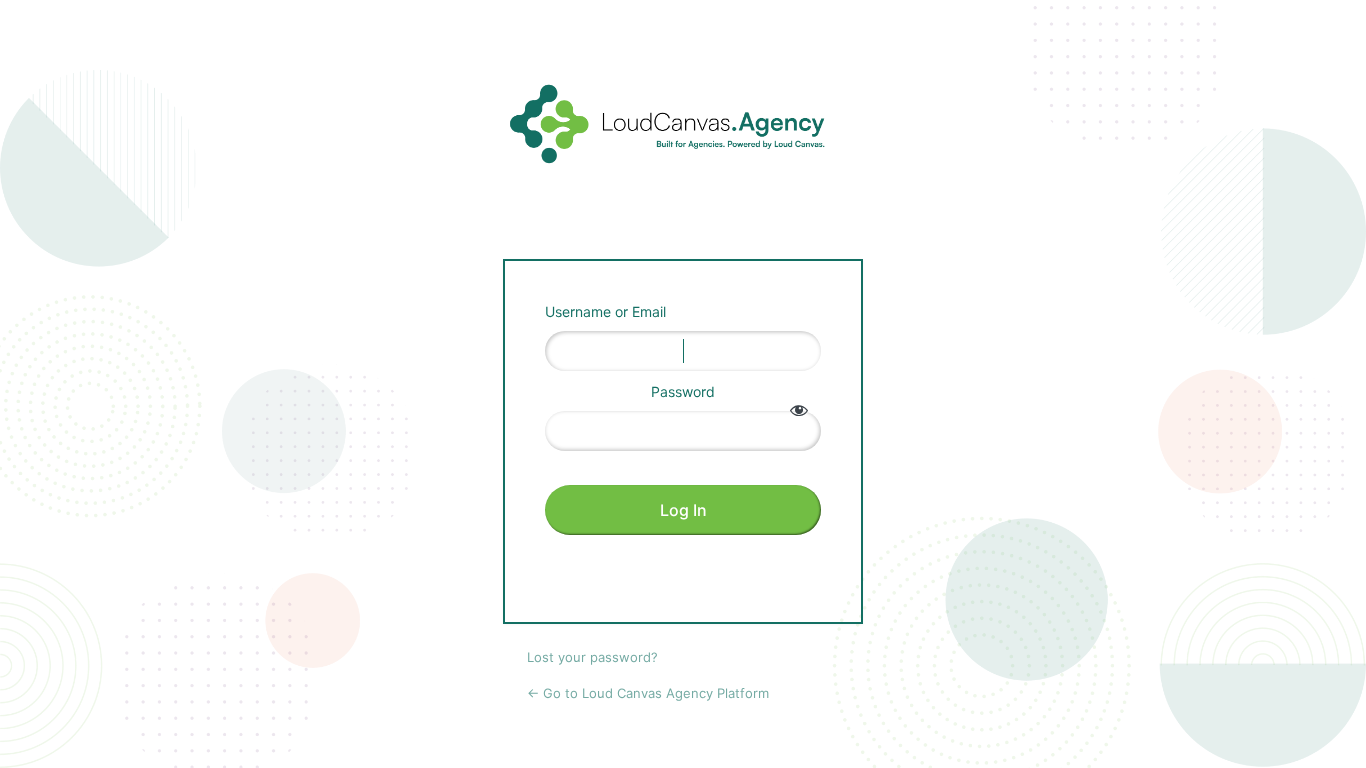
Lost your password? (592, 657)
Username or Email (605, 311)
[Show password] (799, 410)
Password (683, 391)
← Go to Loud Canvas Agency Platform (648, 693)
